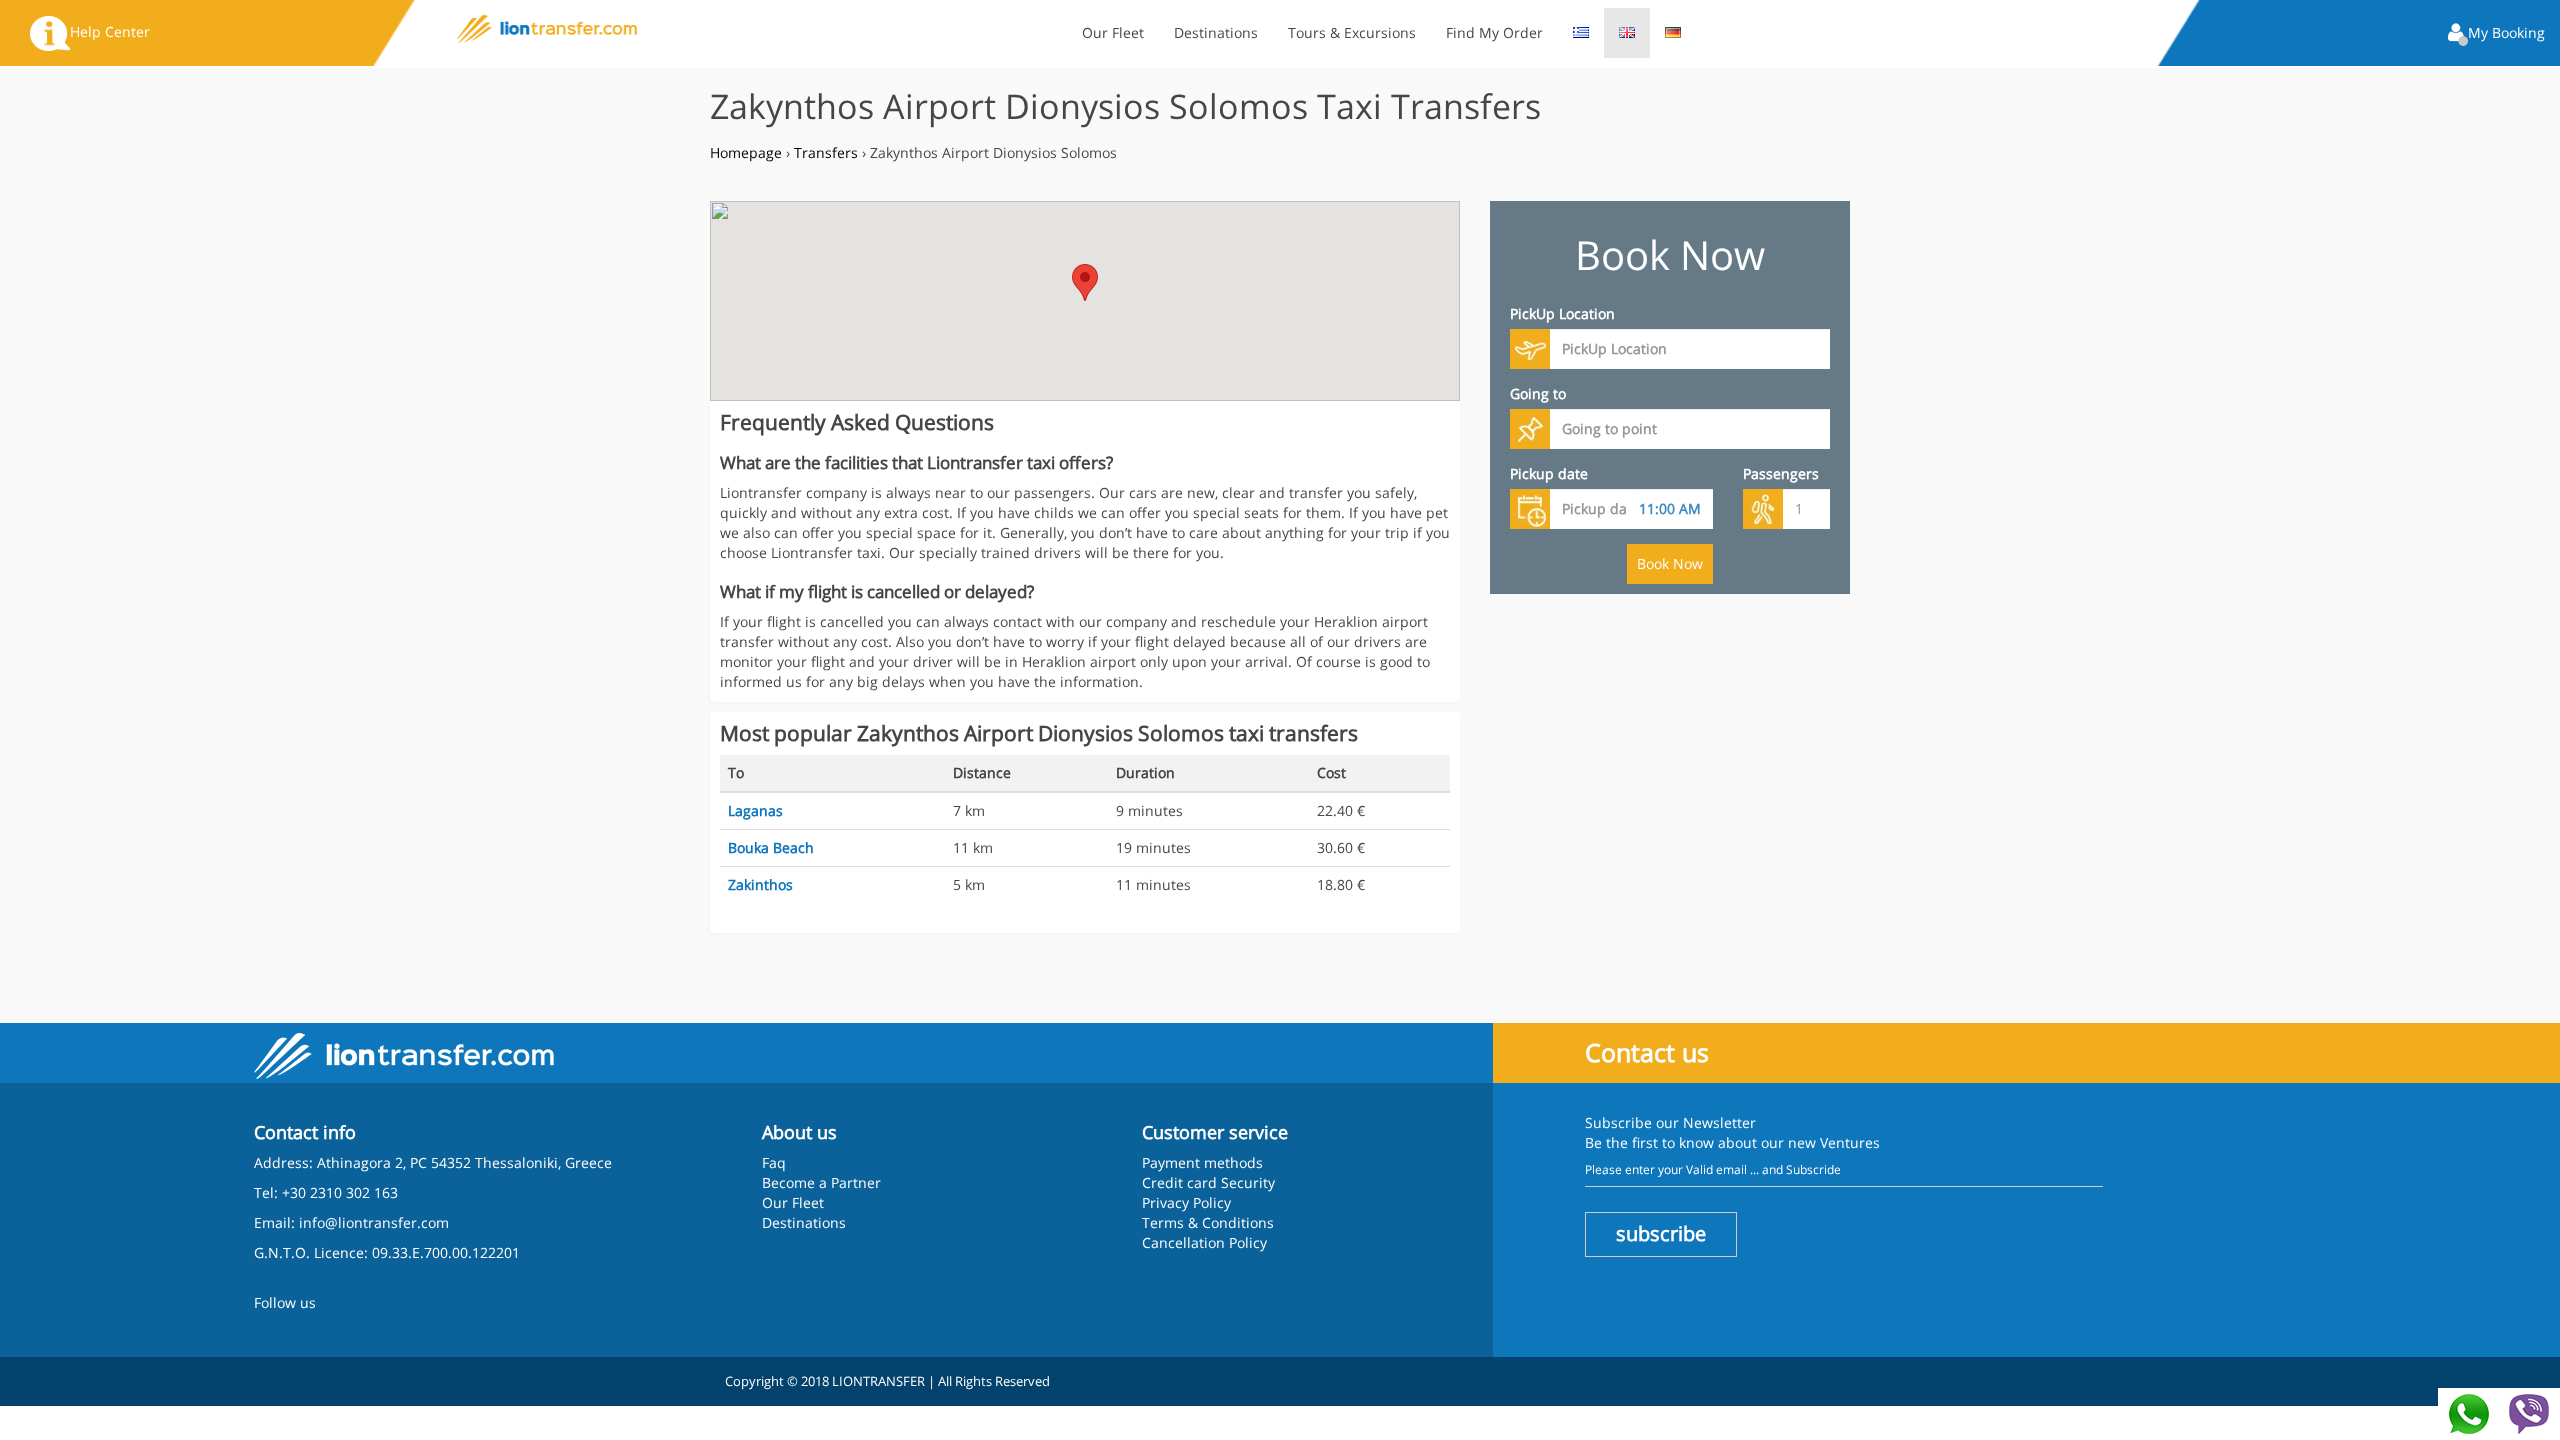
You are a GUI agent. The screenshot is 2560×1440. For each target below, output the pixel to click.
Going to (1538, 393)
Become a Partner (821, 1182)
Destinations (1216, 32)
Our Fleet (1113, 32)
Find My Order (1494, 32)
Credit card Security (1208, 1182)
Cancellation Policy (1204, 1242)
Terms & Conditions (1208, 1222)
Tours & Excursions (1352, 32)
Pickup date (1549, 473)
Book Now (1670, 563)
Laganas (755, 810)
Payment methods (1202, 1162)
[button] (2496, 34)
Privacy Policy (1186, 1202)
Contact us (1647, 1052)
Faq (774, 1162)
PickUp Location (1562, 313)
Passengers (1781, 473)
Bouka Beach (771, 847)
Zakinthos (760, 884)
